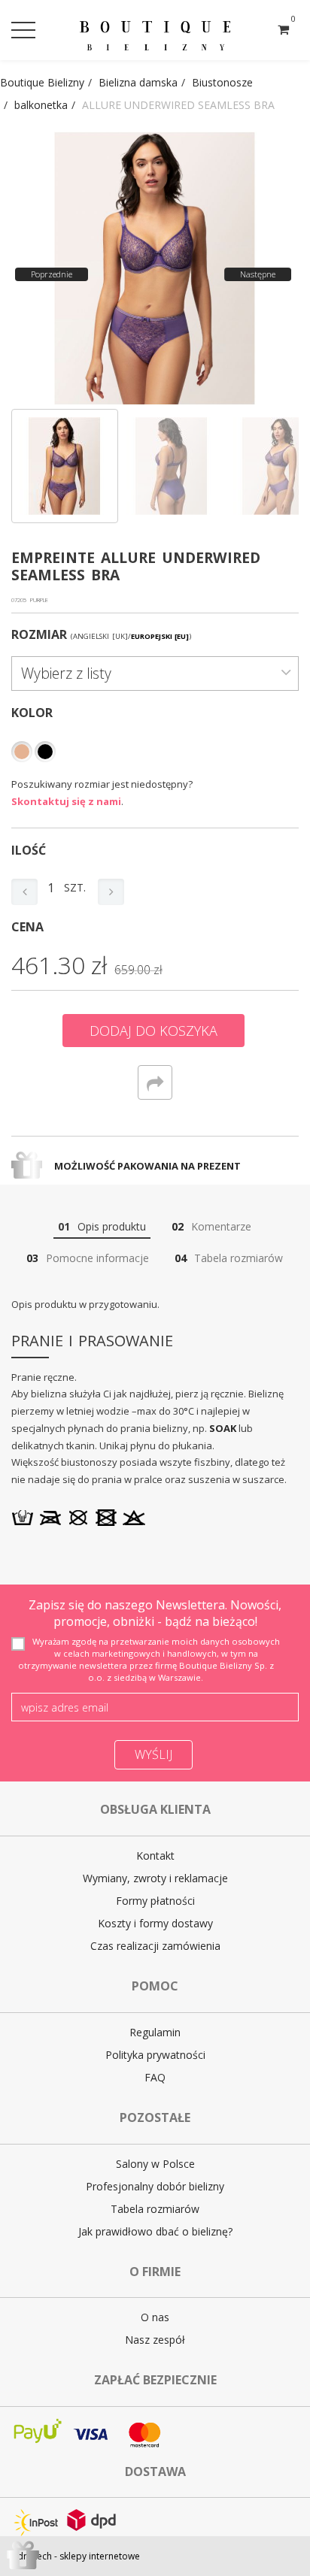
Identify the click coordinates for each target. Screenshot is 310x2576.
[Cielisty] (22, 752)
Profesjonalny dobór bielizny (155, 2186)
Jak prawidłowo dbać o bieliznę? (155, 2231)
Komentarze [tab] (211, 1226)
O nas (155, 2317)
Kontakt (155, 1856)
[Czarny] (45, 752)
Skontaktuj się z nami (66, 801)
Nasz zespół (155, 2340)
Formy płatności (155, 1901)
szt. (75, 887)
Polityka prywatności (155, 2055)
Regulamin (155, 2032)
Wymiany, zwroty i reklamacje (155, 1878)
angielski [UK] (100, 636)
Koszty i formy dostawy (155, 1923)
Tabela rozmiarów (155, 2209)
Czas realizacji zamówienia (155, 1946)
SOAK (223, 1428)
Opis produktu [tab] (102, 1226)
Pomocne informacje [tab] (88, 1258)
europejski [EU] (160, 636)
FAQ (155, 2077)
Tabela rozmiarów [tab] (229, 1258)
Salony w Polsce (155, 2164)
